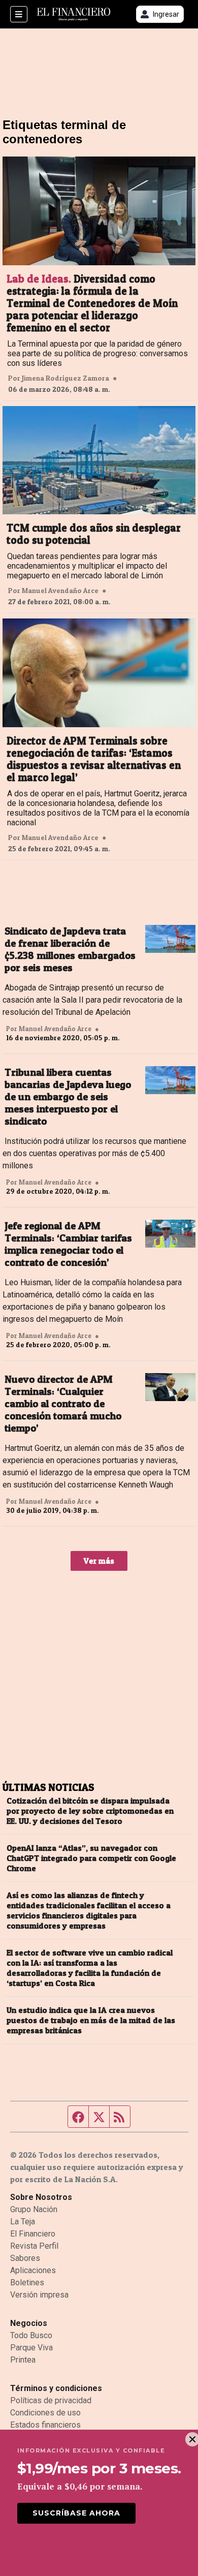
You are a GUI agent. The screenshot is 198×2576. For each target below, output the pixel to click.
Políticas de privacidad (51, 2400)
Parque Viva (31, 2348)
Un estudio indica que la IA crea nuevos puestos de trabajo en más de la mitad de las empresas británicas (91, 2020)
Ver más (99, 1561)
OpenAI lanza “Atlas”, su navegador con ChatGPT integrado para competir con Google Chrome (91, 1858)
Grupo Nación (34, 2209)
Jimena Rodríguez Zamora (65, 378)
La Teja (23, 2222)
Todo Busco (31, 2335)
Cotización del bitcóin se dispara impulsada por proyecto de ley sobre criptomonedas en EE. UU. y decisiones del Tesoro (90, 1811)
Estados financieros (45, 2425)
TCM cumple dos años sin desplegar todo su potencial (94, 534)
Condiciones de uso (45, 2413)
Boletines (27, 2283)
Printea (23, 2360)
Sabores (25, 2258)
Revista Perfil (34, 2246)
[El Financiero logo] (74, 14)
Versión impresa (39, 2295)
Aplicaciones (33, 2270)
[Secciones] (19, 14)
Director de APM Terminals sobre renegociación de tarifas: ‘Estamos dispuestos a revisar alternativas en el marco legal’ (94, 759)
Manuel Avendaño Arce (60, 591)
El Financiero (33, 2234)
